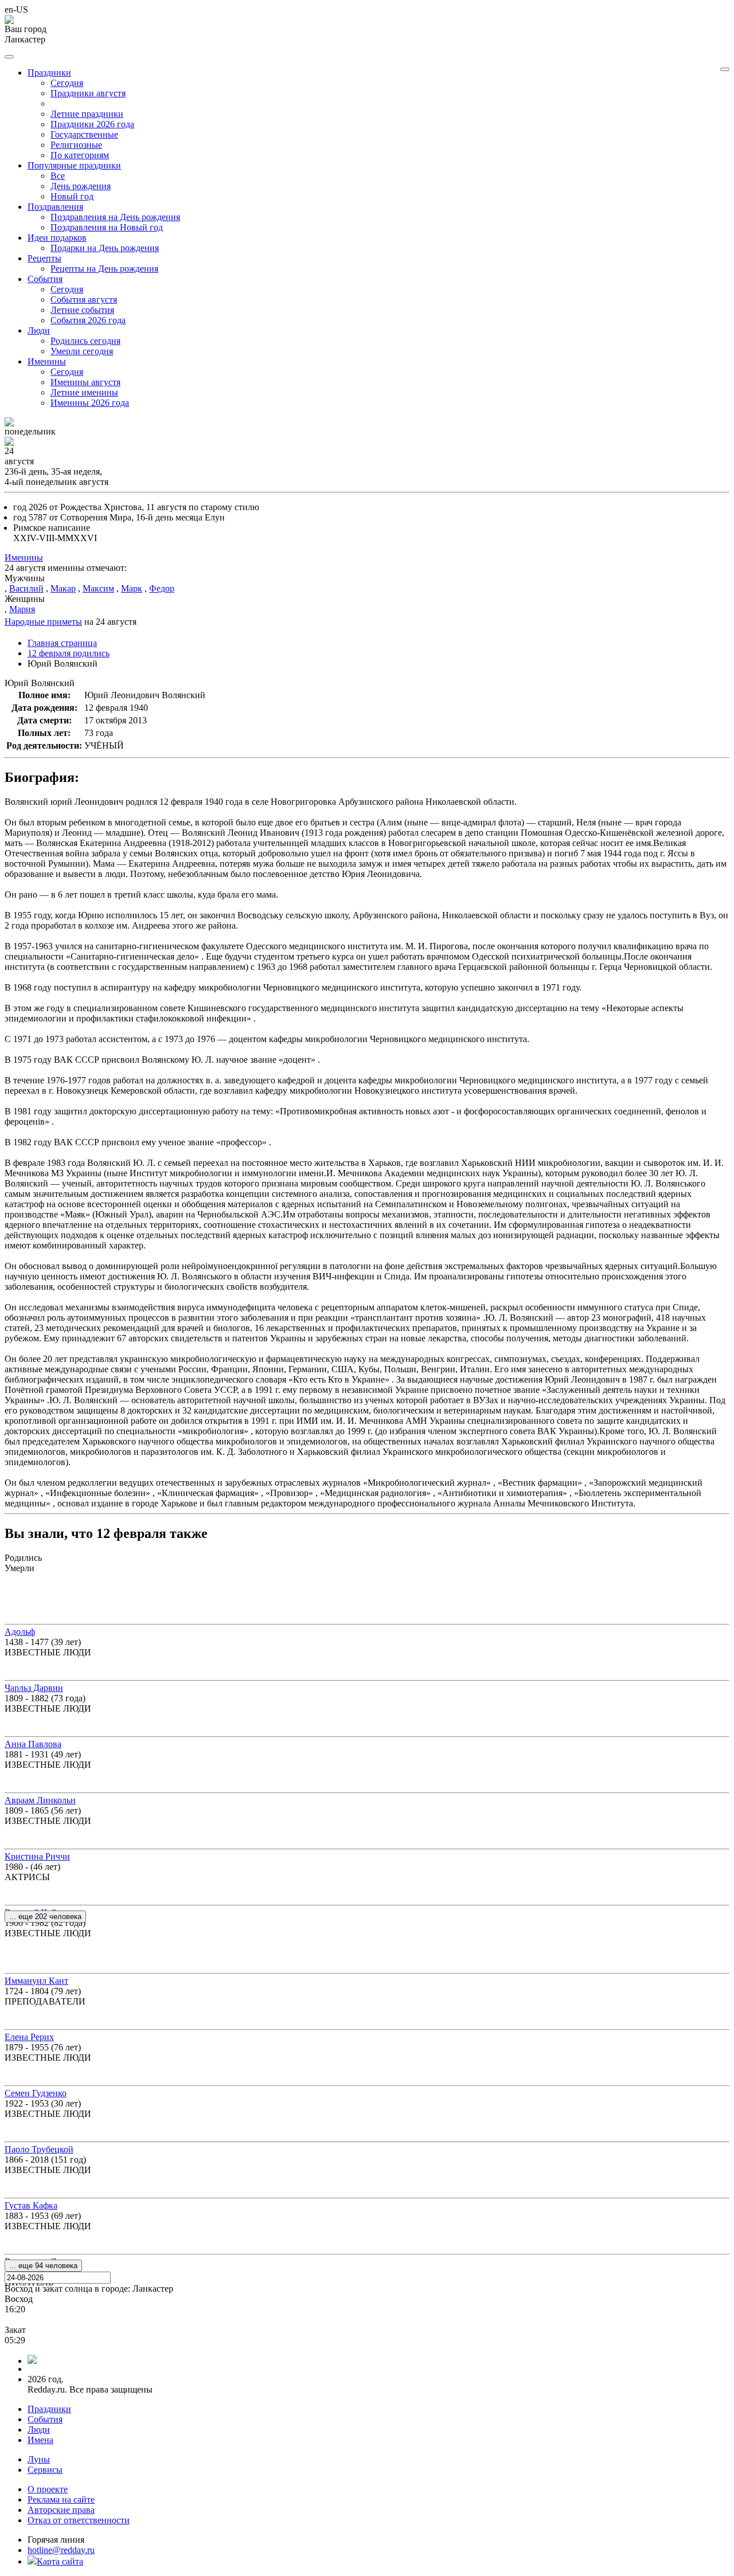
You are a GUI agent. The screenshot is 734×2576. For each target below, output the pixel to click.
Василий (26, 588)
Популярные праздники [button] (74, 165)
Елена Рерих (29, 2037)
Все (58, 176)
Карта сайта (60, 2561)
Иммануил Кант (36, 1981)
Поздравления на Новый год (107, 227)
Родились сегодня (85, 341)
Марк (132, 588)
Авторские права (61, 2510)
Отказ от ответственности (79, 2520)
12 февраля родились (69, 653)
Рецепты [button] (44, 258)
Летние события (82, 310)
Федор (162, 588)
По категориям (80, 155)
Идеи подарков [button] (57, 238)
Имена (40, 2440)
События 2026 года (88, 320)
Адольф (20, 1632)
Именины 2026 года (90, 403)
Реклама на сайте (61, 2499)
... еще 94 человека (43, 2266)
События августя (84, 300)
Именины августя (85, 382)
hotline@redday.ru (61, 2550)
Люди (39, 2430)
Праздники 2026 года (92, 124)
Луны (39, 2459)
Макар (63, 588)
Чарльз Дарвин (34, 1688)
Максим (98, 588)
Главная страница (62, 643)
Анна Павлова (33, 1744)
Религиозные (76, 145)
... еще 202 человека (45, 1917)
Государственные (84, 134)
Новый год (72, 196)
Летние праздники (87, 114)
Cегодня (67, 83)
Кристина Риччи (37, 1856)
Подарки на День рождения (105, 248)
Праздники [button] (49, 73)
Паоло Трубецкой (39, 2149)
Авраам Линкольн (40, 1800)
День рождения (81, 186)
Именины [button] (47, 361)
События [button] (45, 279)
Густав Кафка (31, 2205)
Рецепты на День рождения (104, 269)
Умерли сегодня (82, 351)
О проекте (48, 2489)
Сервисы (45, 2470)
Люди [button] (39, 330)
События (45, 2419)
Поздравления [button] (55, 207)
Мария (22, 609)
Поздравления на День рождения (115, 217)
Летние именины (84, 392)
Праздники (49, 2409)
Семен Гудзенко (36, 2093)
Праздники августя (88, 93)
